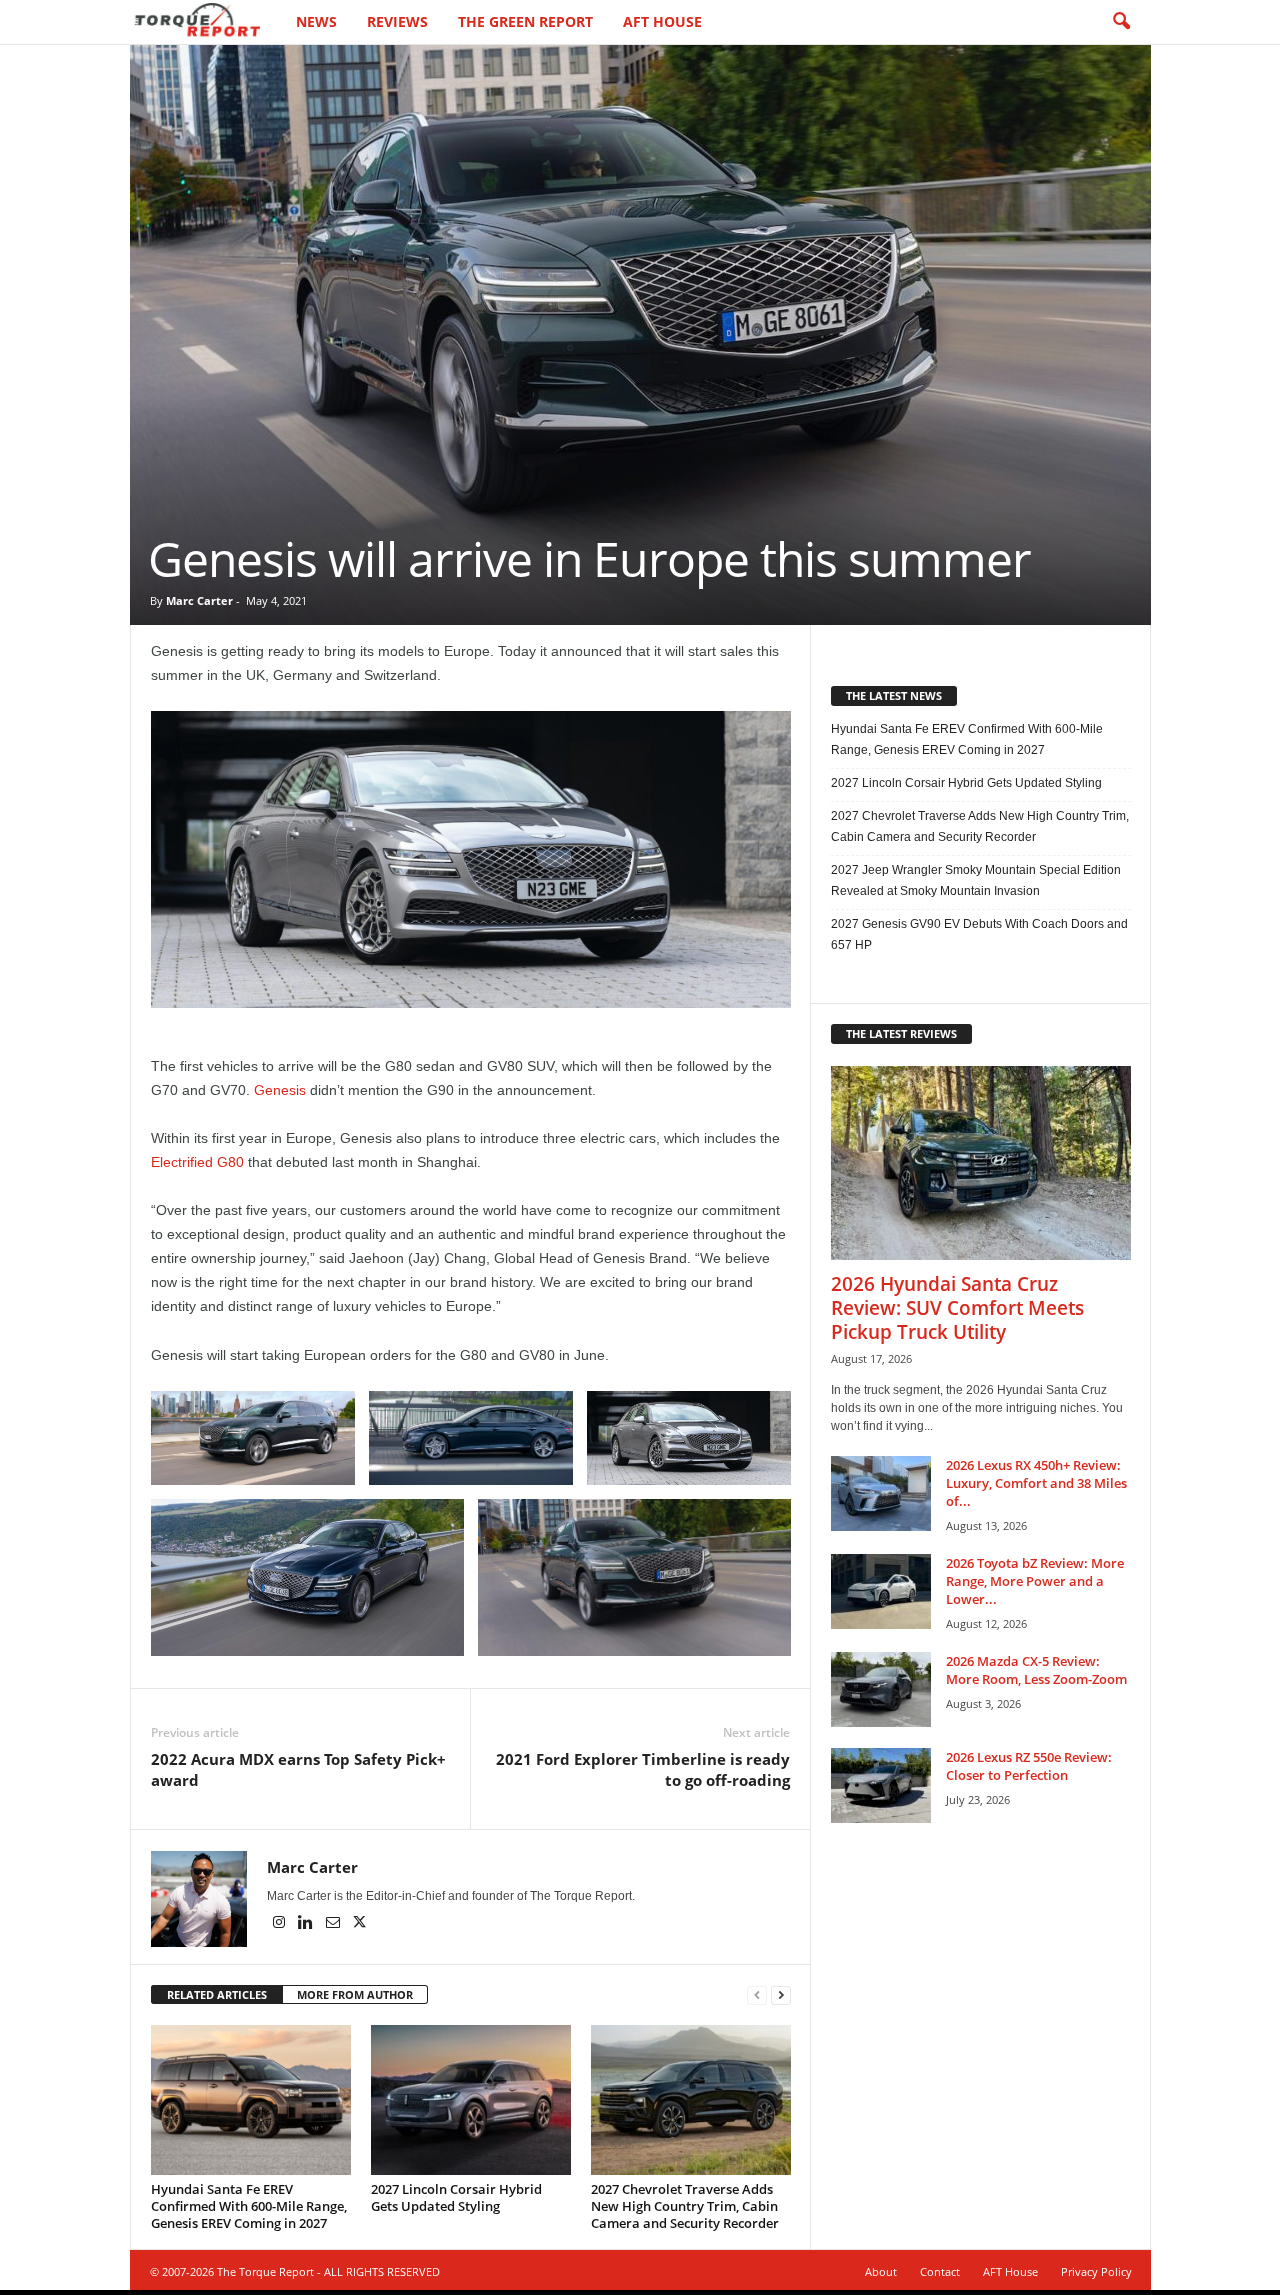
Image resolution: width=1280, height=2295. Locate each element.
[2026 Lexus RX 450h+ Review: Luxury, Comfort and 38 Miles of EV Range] (881, 1493)
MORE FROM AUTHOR (355, 1994)
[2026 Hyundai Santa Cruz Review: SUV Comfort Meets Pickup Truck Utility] (981, 1163)
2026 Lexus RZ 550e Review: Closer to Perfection (1029, 1766)
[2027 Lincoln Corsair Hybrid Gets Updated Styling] (471, 2100)
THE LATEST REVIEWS (901, 1033)
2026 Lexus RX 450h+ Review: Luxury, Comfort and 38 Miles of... (1036, 1483)
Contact (940, 2271)
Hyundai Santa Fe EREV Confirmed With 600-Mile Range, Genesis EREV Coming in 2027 (249, 2206)
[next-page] (781, 1995)
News (316, 21)
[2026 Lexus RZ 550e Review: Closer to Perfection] (881, 1785)
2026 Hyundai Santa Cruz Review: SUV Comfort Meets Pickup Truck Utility (957, 1308)
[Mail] (334, 1924)
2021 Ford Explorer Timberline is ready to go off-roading (643, 1769)
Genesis (280, 1090)
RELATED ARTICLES (217, 1994)
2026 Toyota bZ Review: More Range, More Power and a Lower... (1035, 1581)
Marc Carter (199, 600)
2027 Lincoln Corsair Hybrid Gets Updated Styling (456, 2197)
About (881, 2271)
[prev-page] (757, 1995)
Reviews (397, 21)
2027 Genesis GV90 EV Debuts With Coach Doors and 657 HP (979, 934)
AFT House (662, 21)
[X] (360, 1924)
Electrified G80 (197, 1162)
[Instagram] (280, 1924)
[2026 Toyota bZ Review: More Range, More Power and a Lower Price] (881, 1591)
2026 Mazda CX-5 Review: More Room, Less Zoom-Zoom (1036, 1670)
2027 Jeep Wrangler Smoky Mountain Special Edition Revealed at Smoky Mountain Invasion (976, 880)
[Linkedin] (307, 1924)
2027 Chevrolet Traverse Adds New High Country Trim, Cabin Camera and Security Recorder (685, 2206)
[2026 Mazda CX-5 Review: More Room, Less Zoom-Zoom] (881, 1689)
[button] (1121, 22)
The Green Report (525, 21)
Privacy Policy (1096, 2271)
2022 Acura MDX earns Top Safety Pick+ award (298, 1769)
